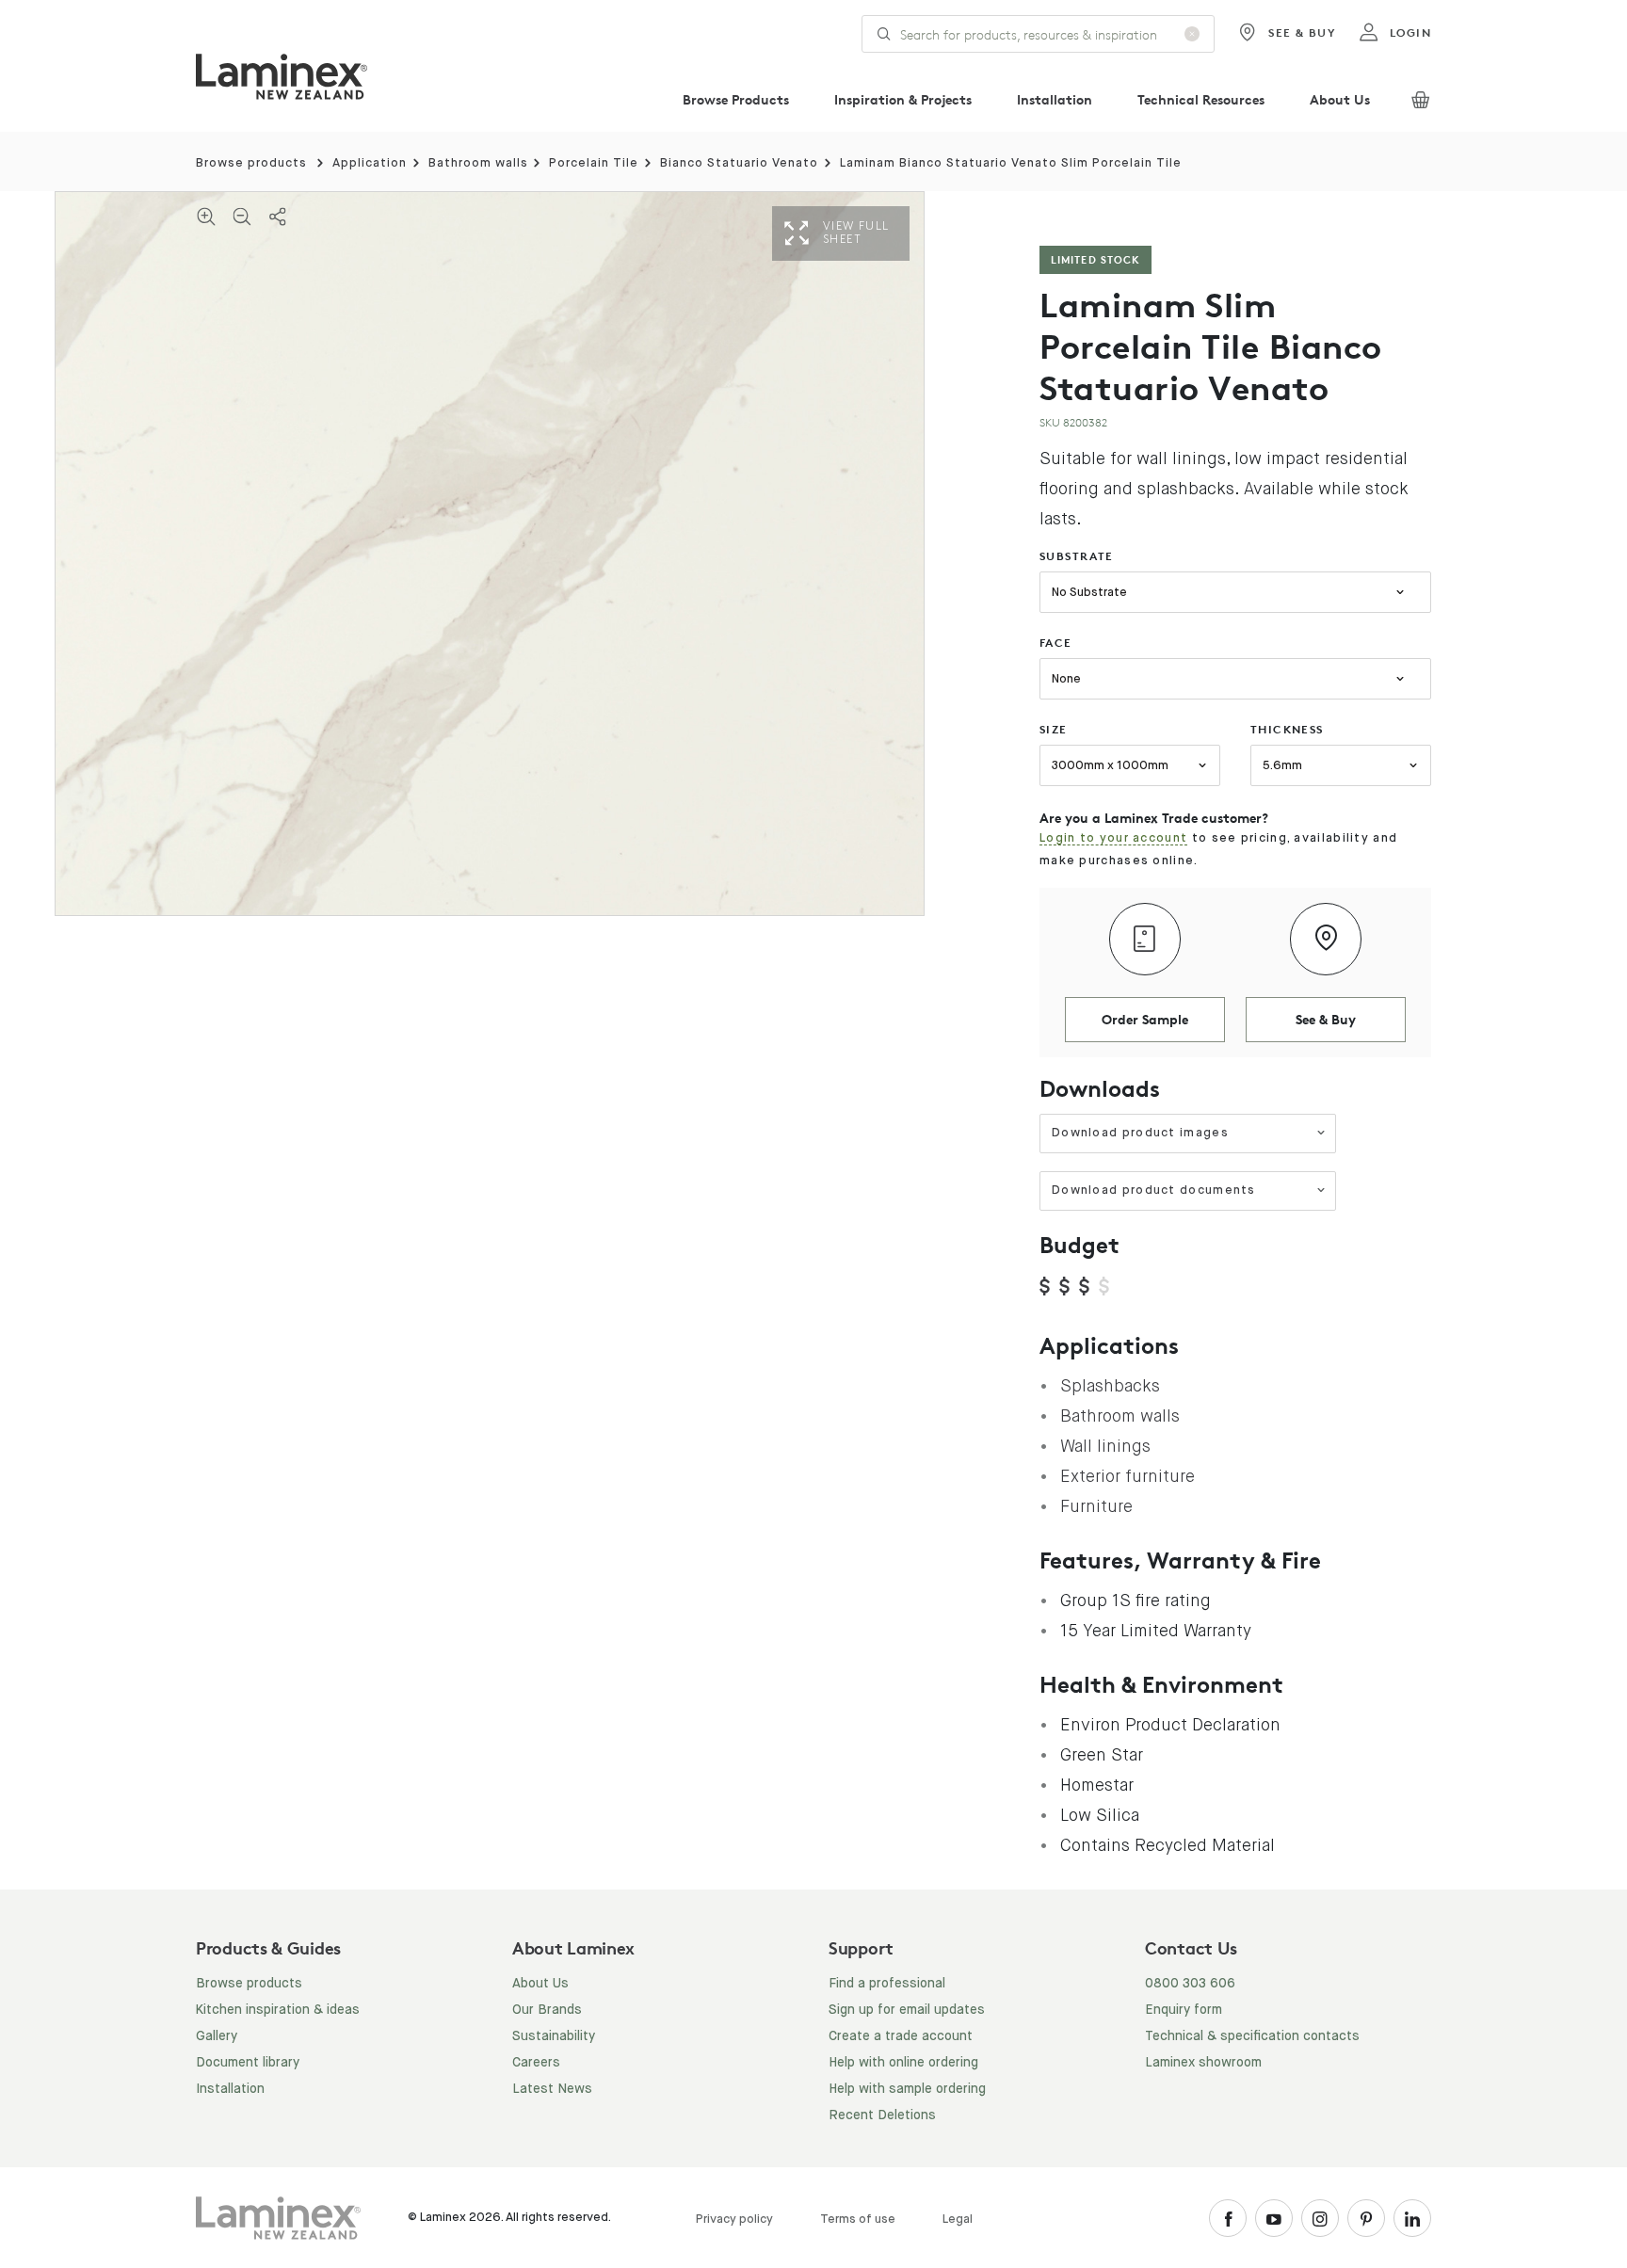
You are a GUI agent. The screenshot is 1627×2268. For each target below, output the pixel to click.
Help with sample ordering (907, 2089)
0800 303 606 (1190, 1984)
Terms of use (858, 2220)
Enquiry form (1184, 2010)
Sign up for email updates (907, 2010)
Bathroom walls (478, 163)
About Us (1340, 99)
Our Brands (547, 2010)
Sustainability (554, 2036)
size (1054, 729)
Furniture (1096, 1506)
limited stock (1095, 259)
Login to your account (1113, 838)
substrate (1077, 556)
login (1410, 32)
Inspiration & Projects (903, 99)
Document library (248, 2063)
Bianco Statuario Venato (739, 163)
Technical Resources (1201, 99)
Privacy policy (734, 2220)
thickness (1287, 729)
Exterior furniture (1128, 1476)
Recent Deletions (882, 2115)
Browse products (251, 163)
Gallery (217, 2036)
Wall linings (1105, 1446)
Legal (958, 2220)
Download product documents (1154, 1190)
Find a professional (887, 1984)
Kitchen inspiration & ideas (278, 2010)
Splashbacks (1110, 1386)
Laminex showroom (1203, 2063)
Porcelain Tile (594, 163)
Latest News (552, 2089)
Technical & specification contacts (1252, 2036)
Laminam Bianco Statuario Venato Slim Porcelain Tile (1011, 163)
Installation (1055, 99)
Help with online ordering (903, 2063)
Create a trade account (901, 2036)
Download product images (1140, 1133)
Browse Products (736, 99)
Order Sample (1145, 1019)
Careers (536, 2063)
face (1056, 643)
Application (370, 163)
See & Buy (1302, 32)
